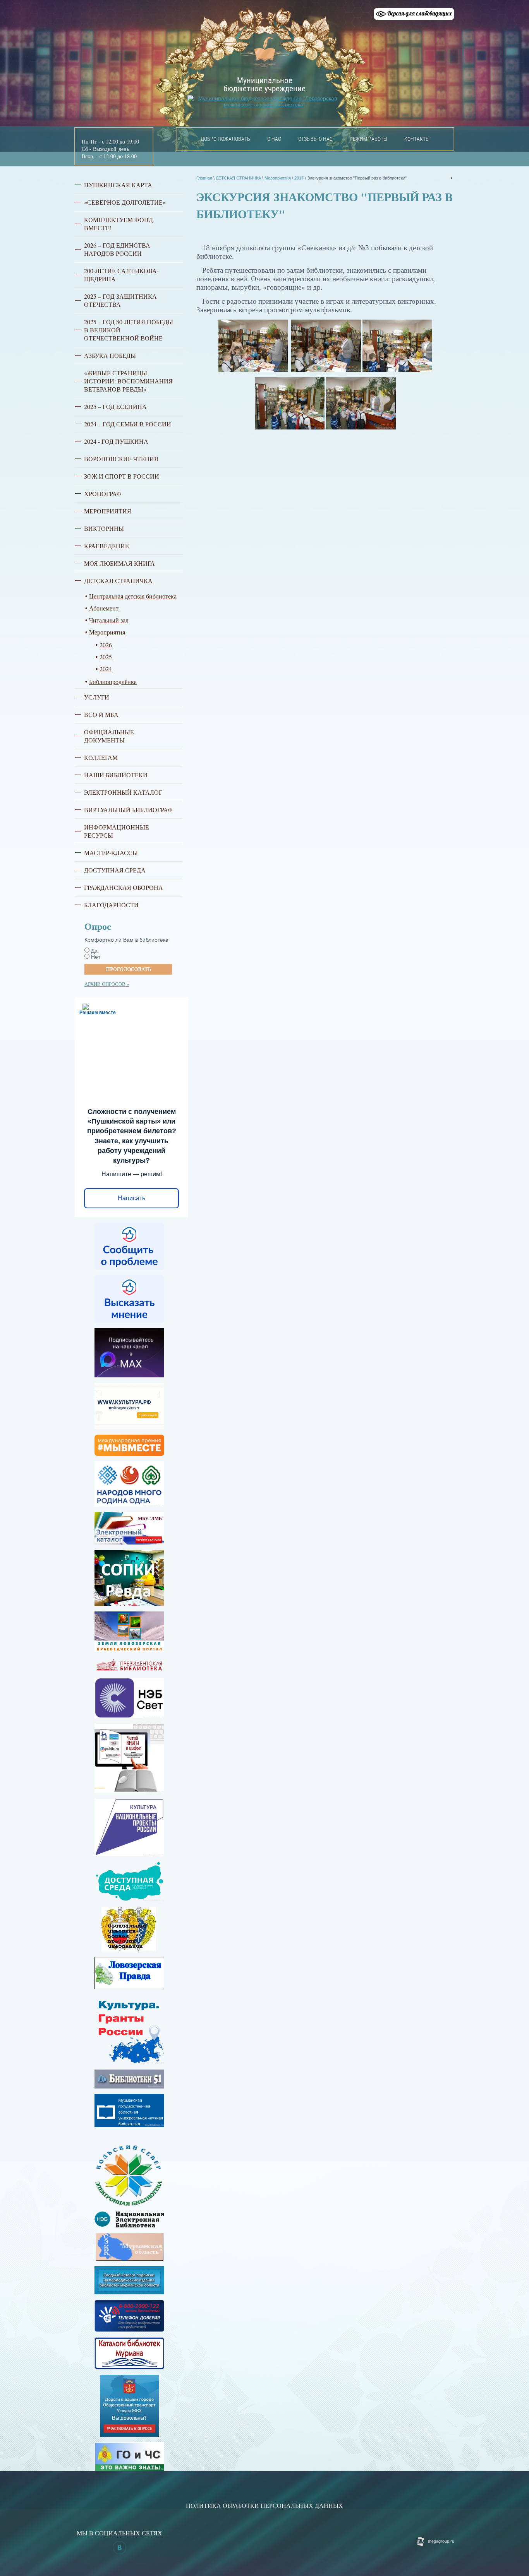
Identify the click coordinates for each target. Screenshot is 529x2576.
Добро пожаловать (225, 139)
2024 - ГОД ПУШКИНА (116, 441)
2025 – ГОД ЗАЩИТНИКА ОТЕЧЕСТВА (120, 300)
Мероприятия (108, 511)
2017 (299, 178)
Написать (131, 1198)
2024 (106, 669)
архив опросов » (107, 984)
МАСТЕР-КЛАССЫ (111, 853)
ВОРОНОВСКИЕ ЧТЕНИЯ (121, 459)
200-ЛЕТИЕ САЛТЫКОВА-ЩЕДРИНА (121, 275)
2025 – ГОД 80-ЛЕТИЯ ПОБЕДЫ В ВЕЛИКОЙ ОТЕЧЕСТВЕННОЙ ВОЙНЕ (129, 330)
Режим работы (368, 139)
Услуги (97, 697)
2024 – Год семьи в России (128, 424)
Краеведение (106, 546)
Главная (204, 178)
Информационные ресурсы (117, 831)
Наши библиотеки (116, 775)
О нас (274, 139)
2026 (106, 645)
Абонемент (104, 608)
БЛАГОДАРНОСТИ (111, 905)
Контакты (417, 139)
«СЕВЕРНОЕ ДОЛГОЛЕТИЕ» (125, 202)
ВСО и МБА (101, 714)
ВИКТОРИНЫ (104, 528)
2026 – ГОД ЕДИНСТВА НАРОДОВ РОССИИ (117, 249)
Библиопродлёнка (113, 682)
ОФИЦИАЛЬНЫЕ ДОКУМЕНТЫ (109, 736)
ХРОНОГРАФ (103, 493)
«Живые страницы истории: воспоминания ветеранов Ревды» (128, 381)
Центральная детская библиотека (133, 596)
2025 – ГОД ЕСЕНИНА (115, 406)
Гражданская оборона (124, 887)
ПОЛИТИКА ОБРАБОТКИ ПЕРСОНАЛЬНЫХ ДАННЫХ (264, 2505)
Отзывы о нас (315, 139)
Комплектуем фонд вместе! (119, 224)
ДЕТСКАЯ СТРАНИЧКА (118, 581)
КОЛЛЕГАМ (101, 757)
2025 (106, 657)
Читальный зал (109, 620)
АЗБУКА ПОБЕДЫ (110, 355)
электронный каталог (123, 792)
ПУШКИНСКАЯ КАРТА (118, 185)
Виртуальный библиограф (128, 810)
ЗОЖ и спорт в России (122, 476)
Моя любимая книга (119, 563)
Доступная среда (115, 870)
